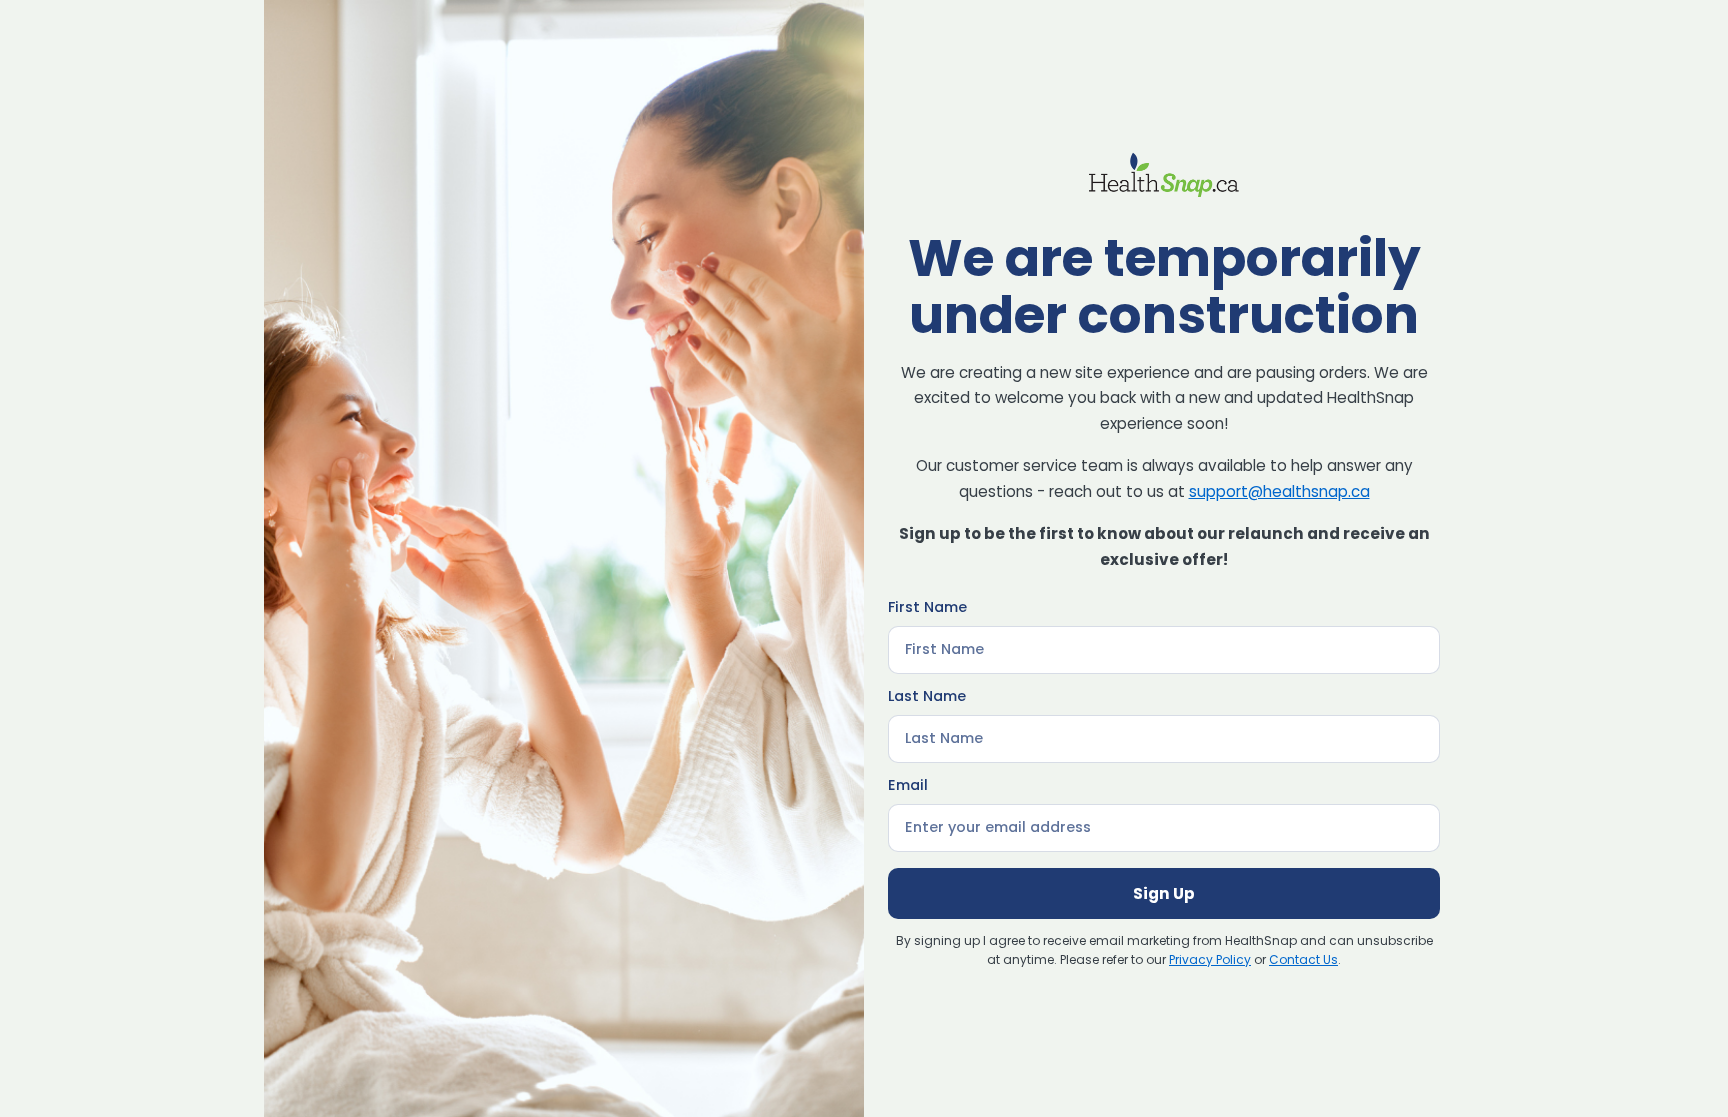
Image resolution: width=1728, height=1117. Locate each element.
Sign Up (1164, 893)
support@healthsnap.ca (1279, 491)
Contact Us (1303, 959)
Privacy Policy (1210, 959)
